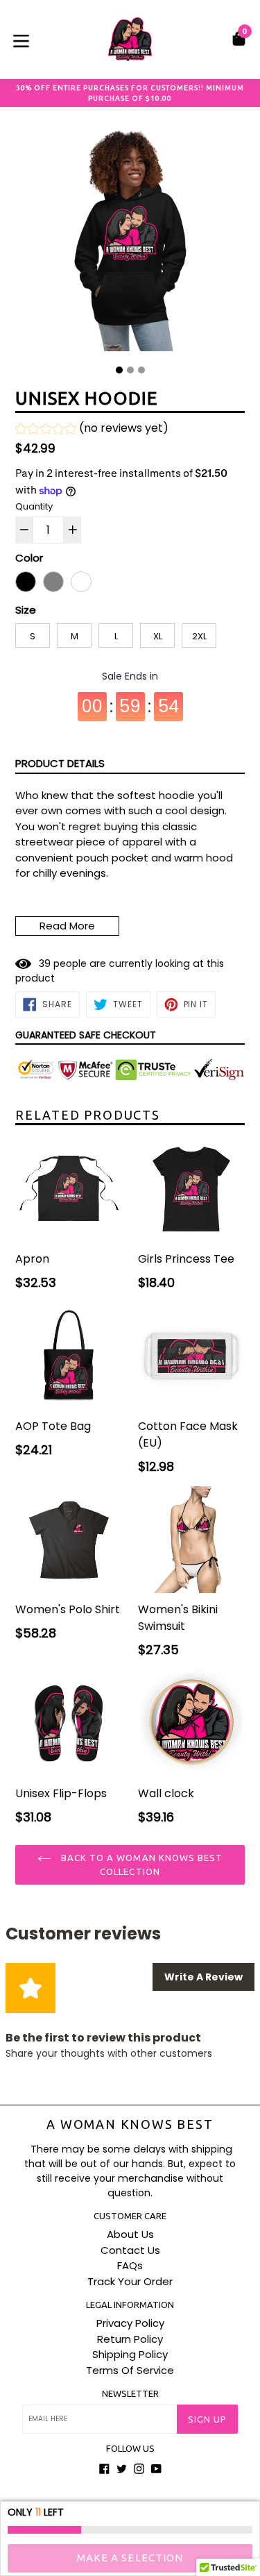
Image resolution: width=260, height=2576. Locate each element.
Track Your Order (130, 2281)
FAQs (130, 2265)
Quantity (34, 506)
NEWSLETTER (130, 2393)
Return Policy (130, 2339)
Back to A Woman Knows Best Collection (140, 1864)
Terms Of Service (130, 2370)
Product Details (60, 763)
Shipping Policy (130, 2354)
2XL (199, 636)
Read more (67, 926)
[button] (92, 430)
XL (158, 636)
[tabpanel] (130, 241)
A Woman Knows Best (130, 2124)
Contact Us (130, 2250)
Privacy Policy (130, 2323)
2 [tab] (130, 370)
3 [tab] (141, 370)
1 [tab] (119, 370)
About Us (130, 2234)
